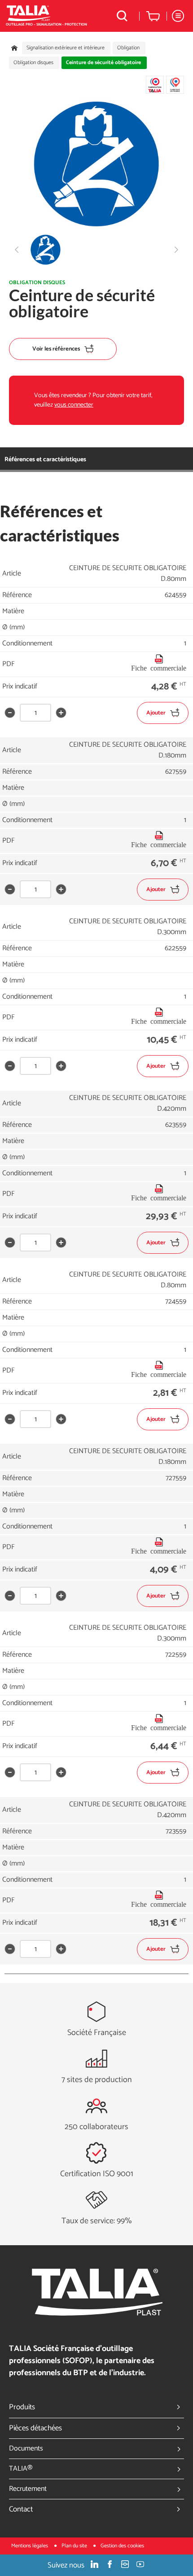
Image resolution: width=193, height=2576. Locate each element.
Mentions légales (30, 2546)
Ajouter (156, 713)
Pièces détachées (35, 2428)
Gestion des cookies (122, 2546)
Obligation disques (33, 63)
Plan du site (75, 2546)
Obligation (128, 48)
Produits (22, 2407)
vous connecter (74, 405)
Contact (21, 2509)
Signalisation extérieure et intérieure (66, 48)
